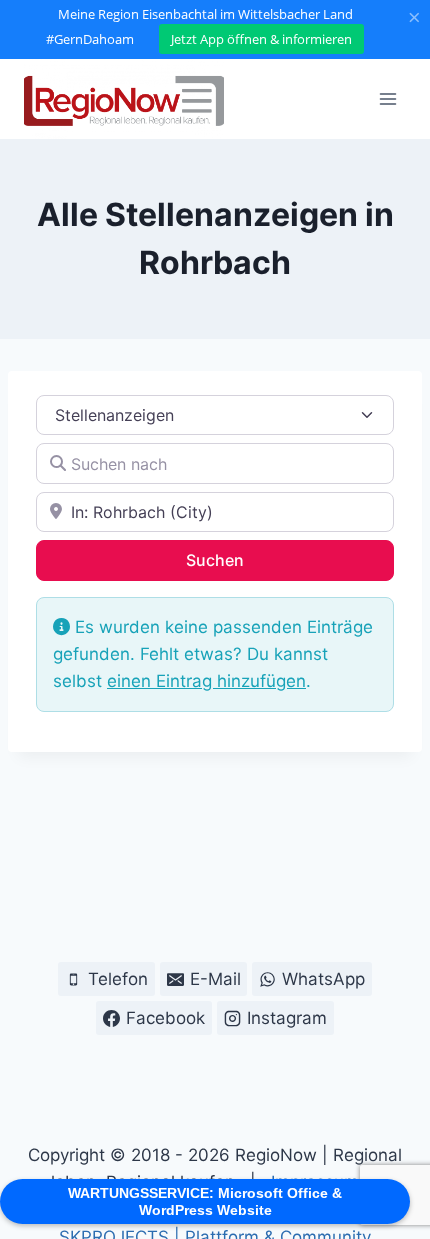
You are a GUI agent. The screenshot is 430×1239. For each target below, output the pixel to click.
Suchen (241, 559)
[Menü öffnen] (387, 98)
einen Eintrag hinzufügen (206, 681)
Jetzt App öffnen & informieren (261, 39)
